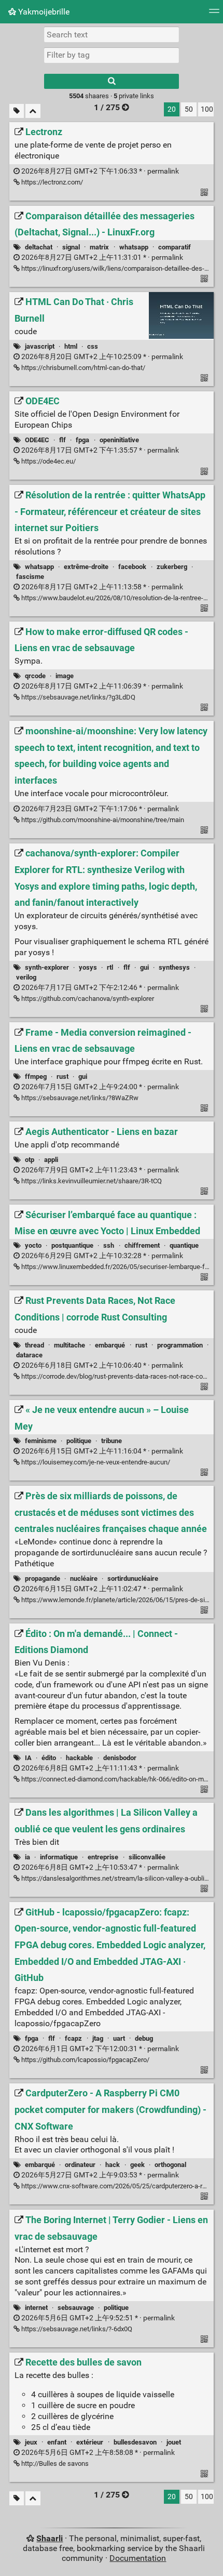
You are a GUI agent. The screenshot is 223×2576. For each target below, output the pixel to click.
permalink (99, 171)
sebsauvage (76, 2308)
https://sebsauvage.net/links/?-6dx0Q (76, 2329)
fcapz (73, 2038)
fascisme (30, 577)
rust (62, 1076)
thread (34, 1345)
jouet (174, 2442)
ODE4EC (37, 440)
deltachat (39, 247)
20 (172, 109)
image (65, 676)
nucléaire (84, 1578)
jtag (98, 2038)
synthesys (174, 967)
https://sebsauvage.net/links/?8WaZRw (79, 1098)
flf (62, 440)
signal (71, 247)
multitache (69, 1345)
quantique (184, 1245)
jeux (31, 2442)
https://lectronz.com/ (51, 182)
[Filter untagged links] (17, 111)
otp (30, 1160)
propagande (43, 1578)
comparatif (175, 247)
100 (207, 109)
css (93, 346)
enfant (57, 2442)
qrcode (35, 676)
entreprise (103, 1857)
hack (113, 2165)
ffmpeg (36, 1076)
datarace (29, 1355)
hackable (79, 1758)
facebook (132, 567)
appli (51, 1160)
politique (79, 1441)
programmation (180, 1345)
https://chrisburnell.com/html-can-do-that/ (82, 368)
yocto (33, 1245)
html (71, 346)
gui (144, 967)
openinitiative (119, 440)
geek (137, 2165)
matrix (99, 247)
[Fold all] (33, 111)
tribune (112, 1441)
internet (36, 2308)
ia (27, 1857)
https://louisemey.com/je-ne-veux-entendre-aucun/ (95, 1462)
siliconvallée (147, 1857)
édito (49, 1758)
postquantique (72, 1245)
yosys (88, 967)
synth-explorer (47, 967)
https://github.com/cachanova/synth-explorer (87, 999)
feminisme (41, 1441)
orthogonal (170, 2165)
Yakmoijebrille (43, 12)
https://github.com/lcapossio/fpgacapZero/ (85, 2060)
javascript (40, 346)
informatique (59, 1857)
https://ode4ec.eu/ (48, 461)
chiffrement (142, 1245)
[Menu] (214, 14)
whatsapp (134, 247)
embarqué (110, 1345)
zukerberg (172, 567)
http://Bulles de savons (54, 2463)
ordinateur (80, 2165)
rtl (110, 967)
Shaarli (50, 2538)
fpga (82, 440)
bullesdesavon (135, 2442)
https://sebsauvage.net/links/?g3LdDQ (78, 697)
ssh (109, 1245)
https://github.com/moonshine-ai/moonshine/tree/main (102, 820)
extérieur (90, 2442)
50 (189, 109)
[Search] (112, 81)
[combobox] (112, 55)
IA (28, 1758)
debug (144, 2038)
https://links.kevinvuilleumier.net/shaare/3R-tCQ (91, 1181)
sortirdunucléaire (133, 1578)
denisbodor (120, 1758)
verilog (26, 977)
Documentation (138, 2558)
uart (119, 2038)
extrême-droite (86, 567)
